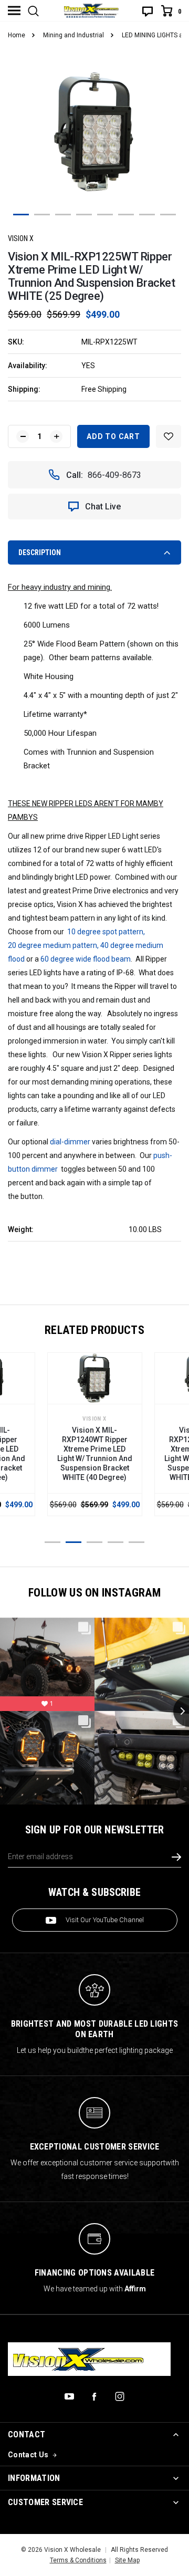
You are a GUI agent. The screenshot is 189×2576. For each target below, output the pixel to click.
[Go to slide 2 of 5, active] (73, 1542)
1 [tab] (21, 215)
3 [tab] (63, 215)
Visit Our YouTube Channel (105, 1920)
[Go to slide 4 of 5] (115, 1542)
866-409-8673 (114, 475)
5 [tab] (105, 215)
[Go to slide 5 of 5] (136, 1542)
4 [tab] (84, 215)
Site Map (127, 2560)
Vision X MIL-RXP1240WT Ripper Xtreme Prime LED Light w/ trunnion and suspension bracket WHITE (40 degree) (95, 1454)
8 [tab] (168, 215)
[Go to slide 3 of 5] (94, 1542)
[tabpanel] (94, 133)
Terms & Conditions (78, 2560)
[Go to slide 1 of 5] (52, 1542)
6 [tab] (126, 215)
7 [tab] (147, 215)
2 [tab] (42, 215)
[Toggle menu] (14, 11)
